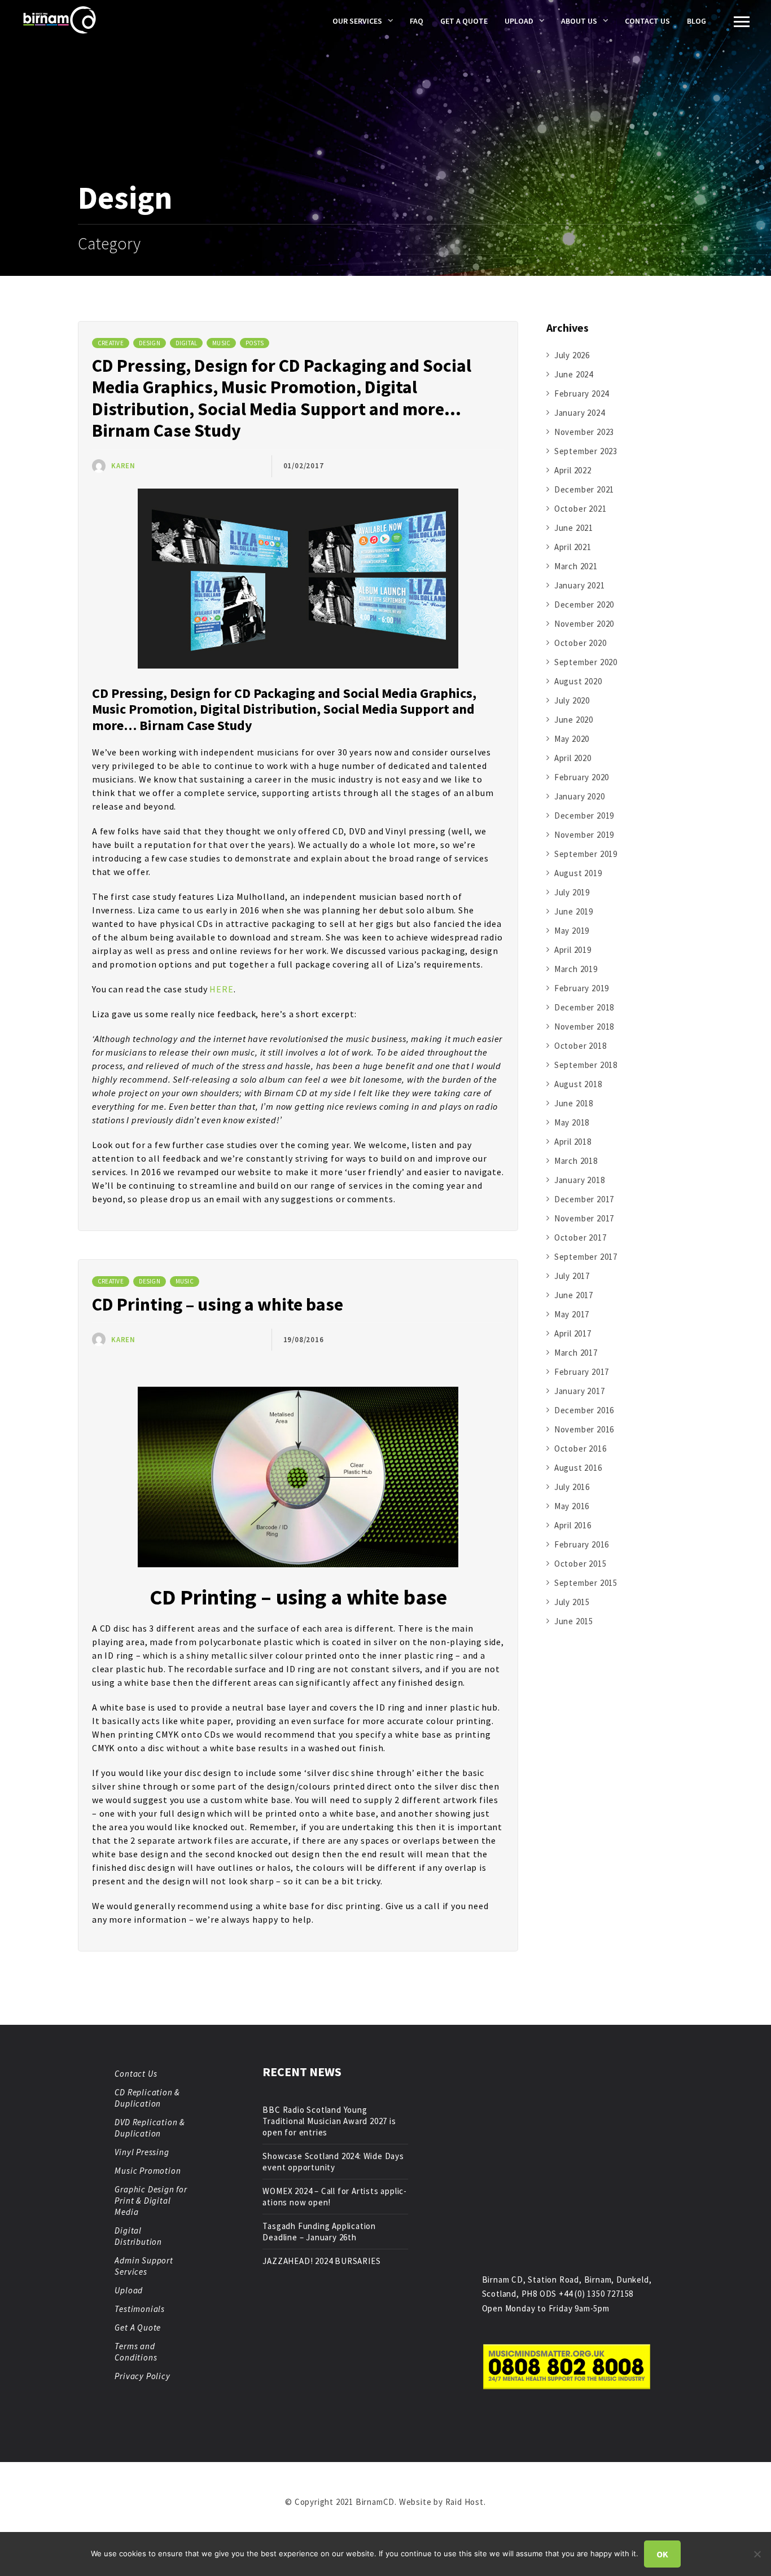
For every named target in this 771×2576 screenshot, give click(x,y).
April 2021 (573, 547)
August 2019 (578, 873)
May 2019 (572, 931)
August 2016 (578, 1468)
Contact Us (647, 21)
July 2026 (572, 355)
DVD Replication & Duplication (150, 2128)
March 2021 (576, 566)
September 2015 (586, 1583)
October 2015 (581, 1564)
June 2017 (574, 1295)
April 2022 (573, 470)
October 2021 (581, 509)
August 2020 (578, 681)
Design (150, 343)
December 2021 (584, 489)
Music (221, 343)
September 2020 (586, 662)
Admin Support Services (144, 2266)
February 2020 (582, 777)
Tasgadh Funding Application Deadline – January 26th (319, 2232)
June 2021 (574, 528)
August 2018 (578, 1084)
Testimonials (140, 2309)
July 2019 (572, 892)
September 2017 (586, 1257)
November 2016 (584, 1429)
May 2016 (572, 1506)
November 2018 (584, 1027)
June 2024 (574, 374)
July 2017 (572, 1276)
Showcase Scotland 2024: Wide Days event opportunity (333, 2162)
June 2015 (574, 1621)
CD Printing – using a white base (218, 1304)
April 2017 (573, 1333)
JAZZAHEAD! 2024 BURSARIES (321, 2261)
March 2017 (576, 1353)
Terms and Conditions (136, 2352)
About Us (579, 21)
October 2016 (581, 1449)
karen (123, 466)
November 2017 (584, 1218)
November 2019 (584, 835)
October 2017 (581, 1238)
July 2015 (572, 1602)
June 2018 (574, 1103)
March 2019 (576, 969)
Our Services (357, 21)
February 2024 (582, 394)
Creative (111, 343)
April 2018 (573, 1142)
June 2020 (574, 720)
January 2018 (580, 1180)
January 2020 (580, 796)
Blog (696, 21)
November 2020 (584, 624)
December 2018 (584, 1007)
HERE (221, 989)
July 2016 (572, 1487)
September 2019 (586, 854)
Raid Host (465, 2502)
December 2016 (584, 1410)
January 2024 (580, 413)
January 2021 (580, 585)
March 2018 (576, 1161)
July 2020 (572, 700)
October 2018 (581, 1046)
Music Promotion (148, 2171)
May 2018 (572, 1122)
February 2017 (582, 1372)
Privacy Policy (142, 2376)
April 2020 (573, 758)
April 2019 (573, 950)
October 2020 (581, 643)
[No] (757, 2554)
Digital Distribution (138, 2236)
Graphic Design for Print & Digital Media (151, 2201)
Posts (255, 343)
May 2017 (572, 1314)
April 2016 (573, 1525)
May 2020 (572, 739)
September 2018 (586, 1065)
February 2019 (582, 988)
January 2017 (580, 1391)
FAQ (417, 21)
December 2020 (584, 605)
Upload (519, 21)
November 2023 (584, 432)
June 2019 (574, 911)
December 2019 (584, 816)
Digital (187, 343)
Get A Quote (464, 21)
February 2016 (582, 1544)
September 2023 (586, 451)
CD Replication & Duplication (147, 2098)
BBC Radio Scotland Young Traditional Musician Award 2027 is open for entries (329, 2121)
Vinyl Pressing (142, 2152)
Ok (662, 2554)
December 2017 (584, 1199)
